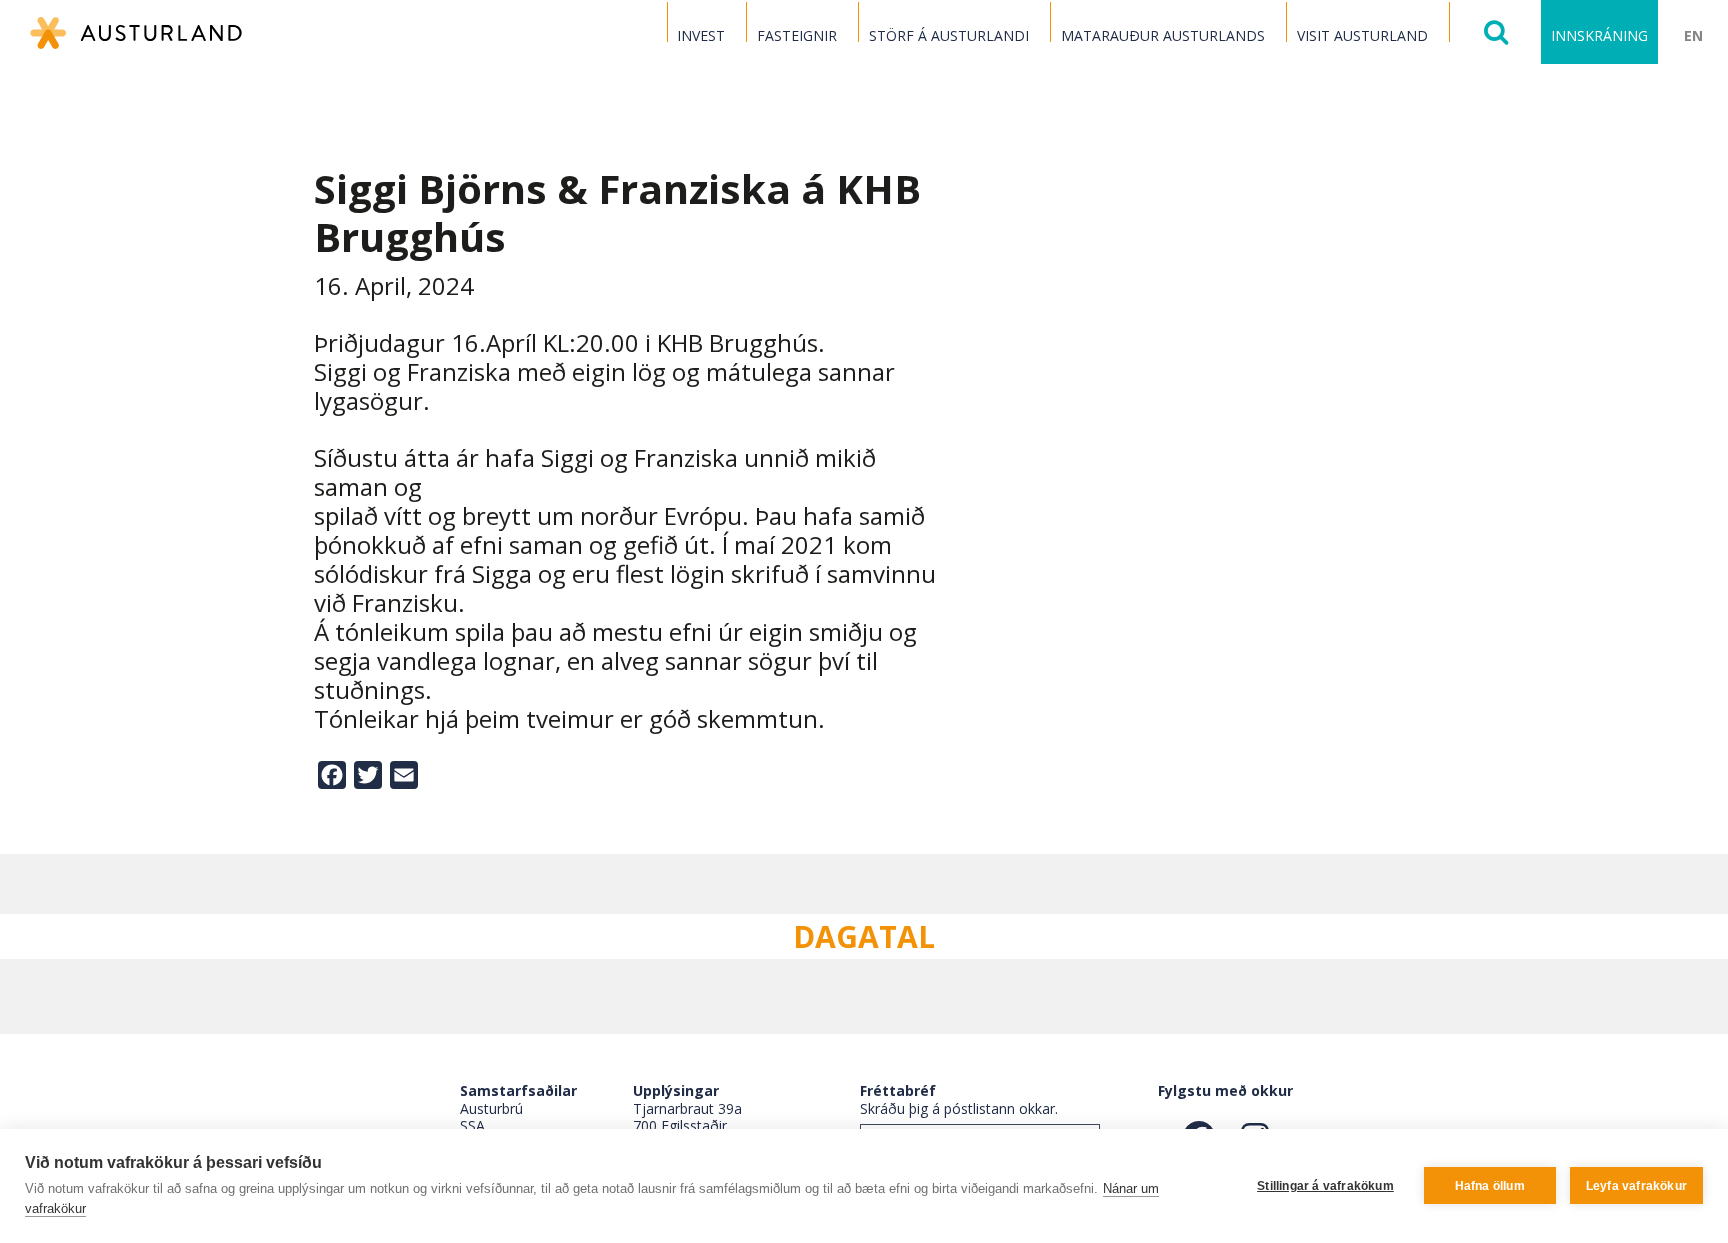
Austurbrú (491, 1108)
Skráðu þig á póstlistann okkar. (959, 1108)
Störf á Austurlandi (949, 35)
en (1693, 35)
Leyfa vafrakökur (1636, 1186)
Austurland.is (136, 33)
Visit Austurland (1362, 35)
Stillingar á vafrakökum (1325, 1186)
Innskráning (1599, 35)
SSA (472, 1125)
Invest (701, 35)
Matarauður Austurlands (1163, 35)
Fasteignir (797, 35)
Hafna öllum (1490, 1186)
